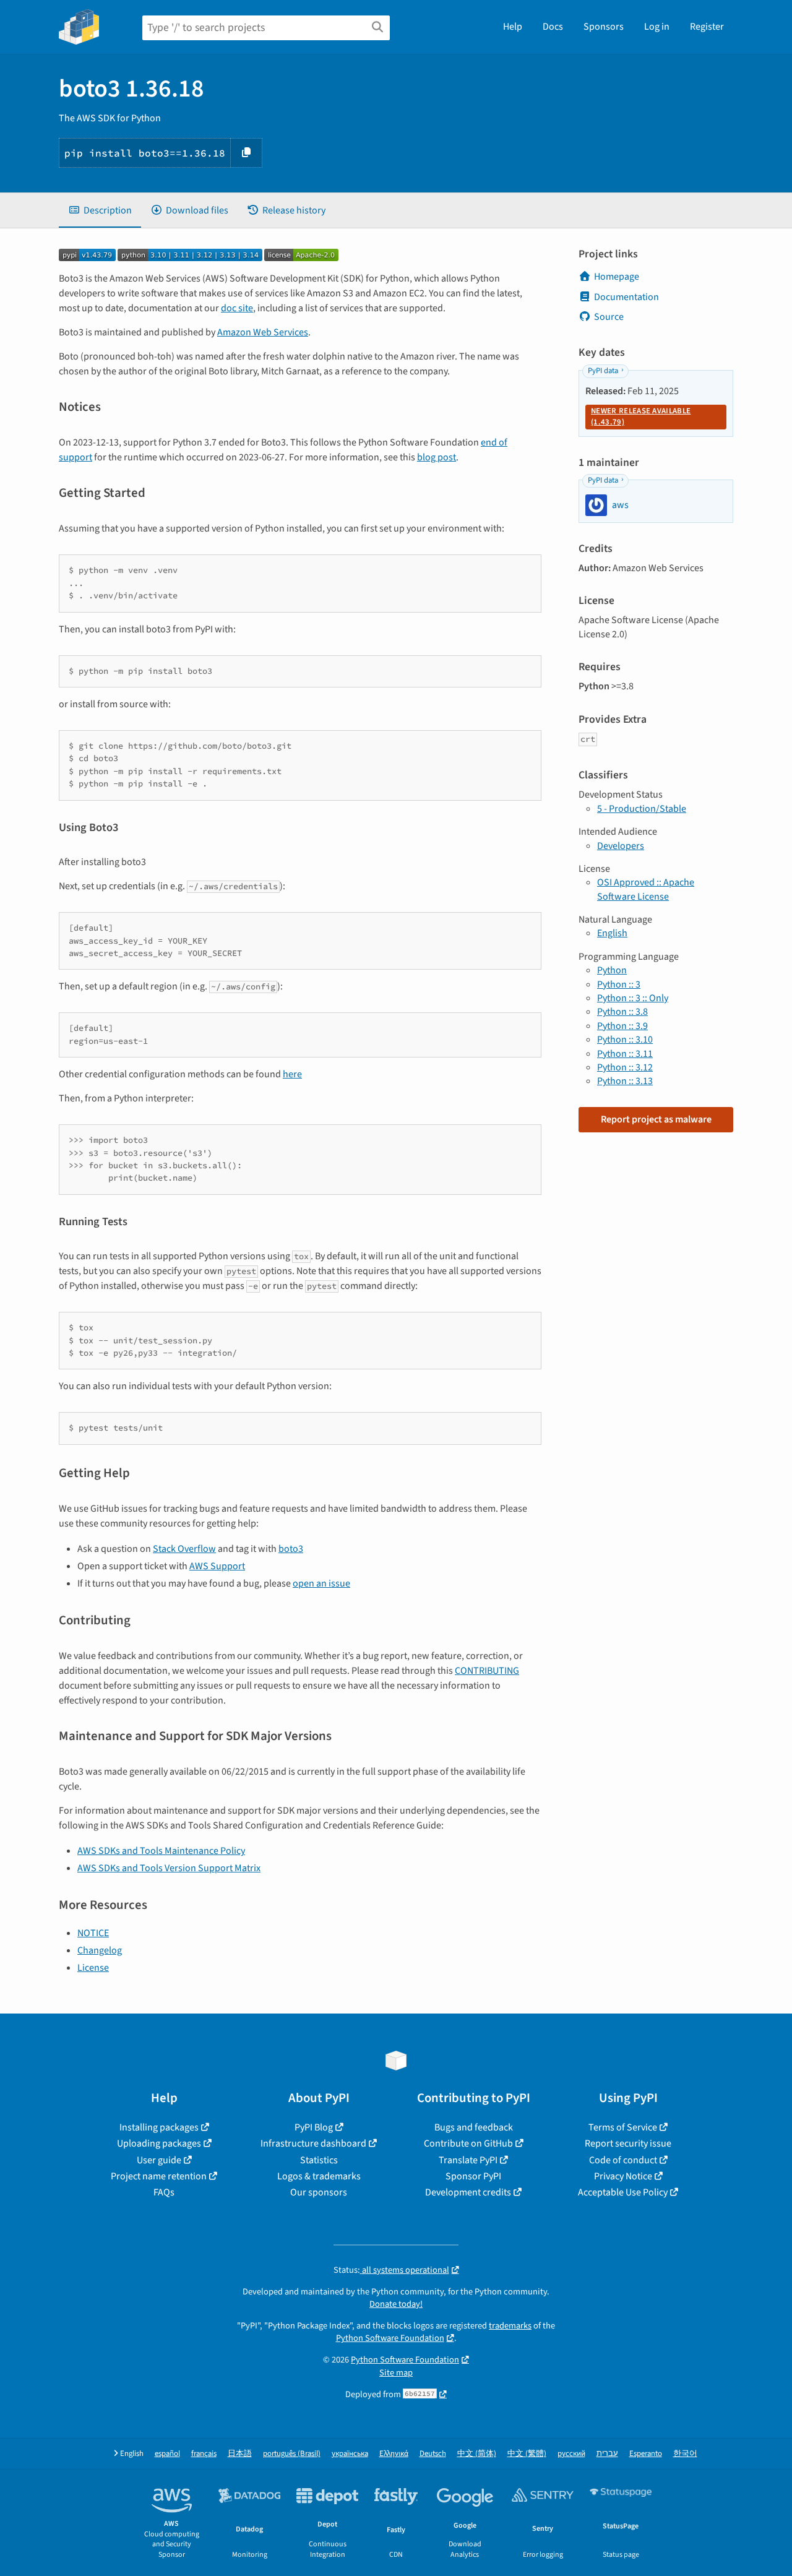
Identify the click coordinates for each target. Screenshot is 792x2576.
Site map (396, 2373)
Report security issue (628, 2143)
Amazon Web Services (263, 332)
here (292, 1074)
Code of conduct (623, 2160)
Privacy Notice (623, 2176)
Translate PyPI (468, 2160)
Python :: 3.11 (625, 1054)
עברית (607, 2454)
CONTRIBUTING (487, 1671)
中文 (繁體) (527, 2454)
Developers (621, 846)
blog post (437, 457)
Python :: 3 (619, 984)
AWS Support (217, 1566)
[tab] (100, 210)
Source (609, 317)
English (612, 933)
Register (707, 27)
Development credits (468, 2192)
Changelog (100, 1950)
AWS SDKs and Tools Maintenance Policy (161, 1851)
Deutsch (433, 2454)
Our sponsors (319, 2192)
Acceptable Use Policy (623, 2192)
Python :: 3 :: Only (633, 998)
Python (612, 970)
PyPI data (603, 371)
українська (350, 2454)
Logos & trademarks (319, 2176)
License (93, 1968)
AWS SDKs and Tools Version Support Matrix (169, 1868)
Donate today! (396, 2304)
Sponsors (604, 27)
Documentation (626, 297)
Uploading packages (159, 2143)
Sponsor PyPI (473, 2176)
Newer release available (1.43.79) (641, 416)
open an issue (321, 1583)
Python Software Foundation (390, 2338)
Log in (657, 27)
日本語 (240, 2454)
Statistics (319, 2160)
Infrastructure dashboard (313, 2143)
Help (513, 27)
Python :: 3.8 (622, 1012)
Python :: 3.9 (622, 1026)
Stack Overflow (184, 1549)
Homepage (617, 277)
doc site (237, 308)
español (167, 2454)
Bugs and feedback (474, 2127)
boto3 (291, 1549)
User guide (159, 2160)
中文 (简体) (477, 2454)
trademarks (510, 2326)
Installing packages (159, 2127)
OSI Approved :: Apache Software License (646, 889)
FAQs (164, 2192)
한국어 (685, 2454)
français (204, 2454)
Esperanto (646, 2454)
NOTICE (93, 1933)
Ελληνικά (394, 2454)
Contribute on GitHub (468, 2143)
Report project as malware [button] (656, 1119)
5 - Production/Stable (642, 809)
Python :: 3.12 (625, 1067)
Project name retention (159, 2176)
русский (571, 2454)
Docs (553, 27)
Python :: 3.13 (625, 1081)
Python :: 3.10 (625, 1040)
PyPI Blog (314, 2127)
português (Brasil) (292, 2454)
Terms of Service (623, 2127)
